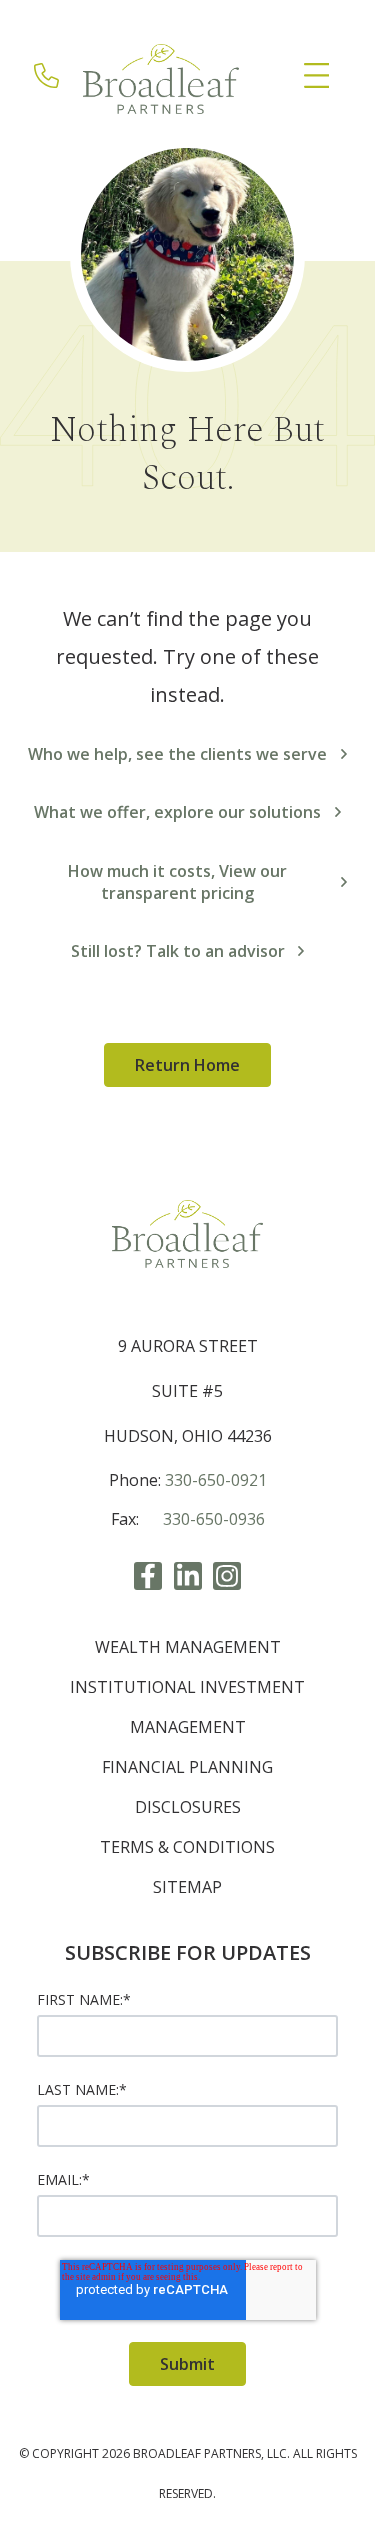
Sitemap (187, 1887)
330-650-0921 (216, 1480)
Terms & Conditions (187, 1847)
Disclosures (188, 1807)
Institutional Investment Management (187, 1707)
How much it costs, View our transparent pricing (177, 882)
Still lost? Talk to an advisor (178, 951)
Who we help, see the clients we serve (177, 754)
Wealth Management (188, 1647)
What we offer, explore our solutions (177, 812)
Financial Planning (187, 1767)
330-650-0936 (214, 1519)
